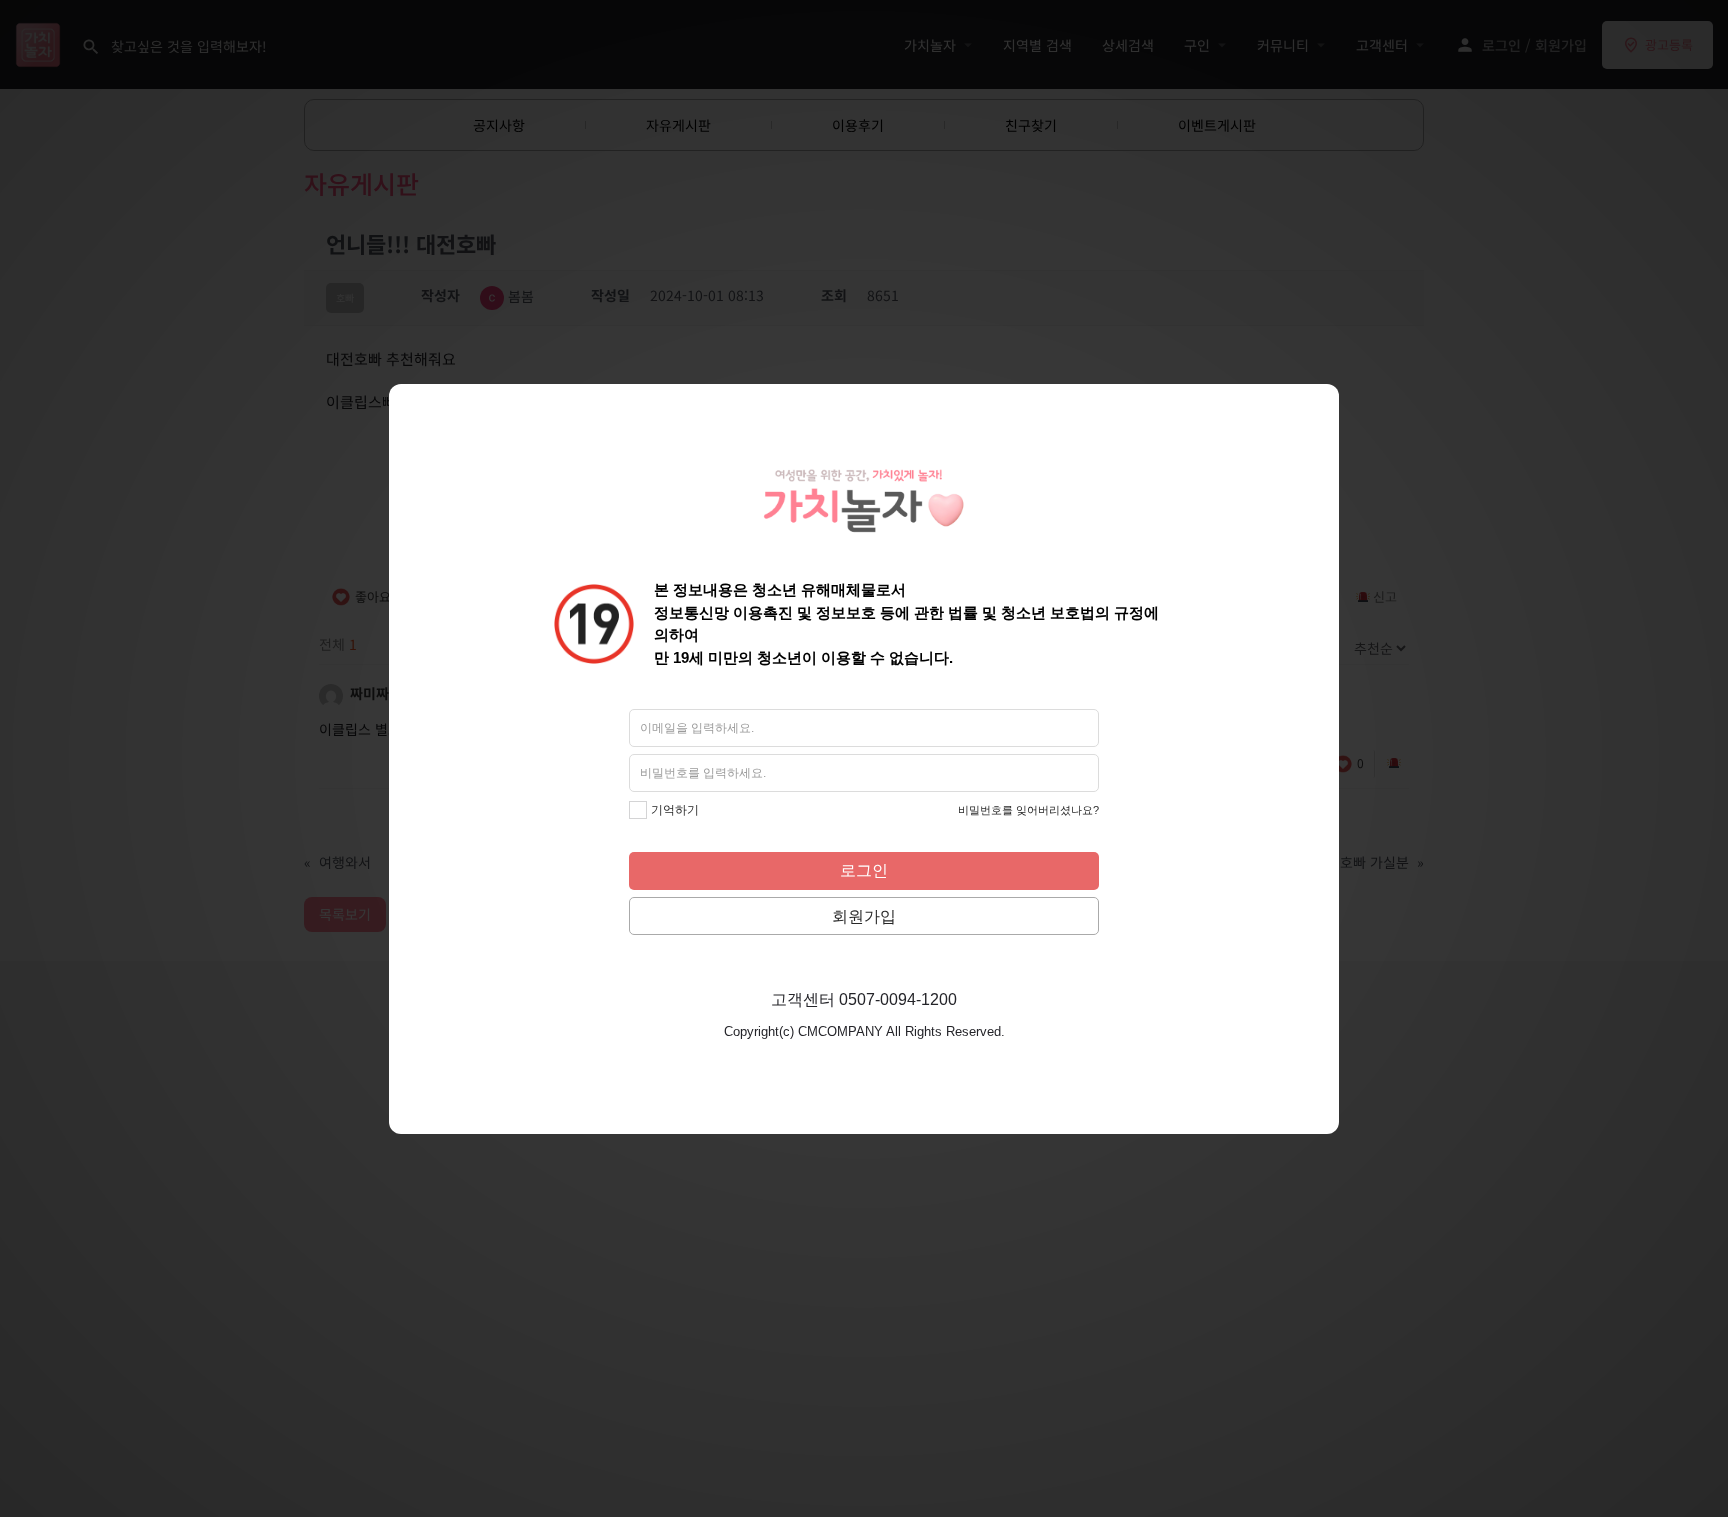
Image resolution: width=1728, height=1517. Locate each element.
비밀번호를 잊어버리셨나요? (1028, 810)
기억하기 (675, 810)
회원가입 (864, 916)
